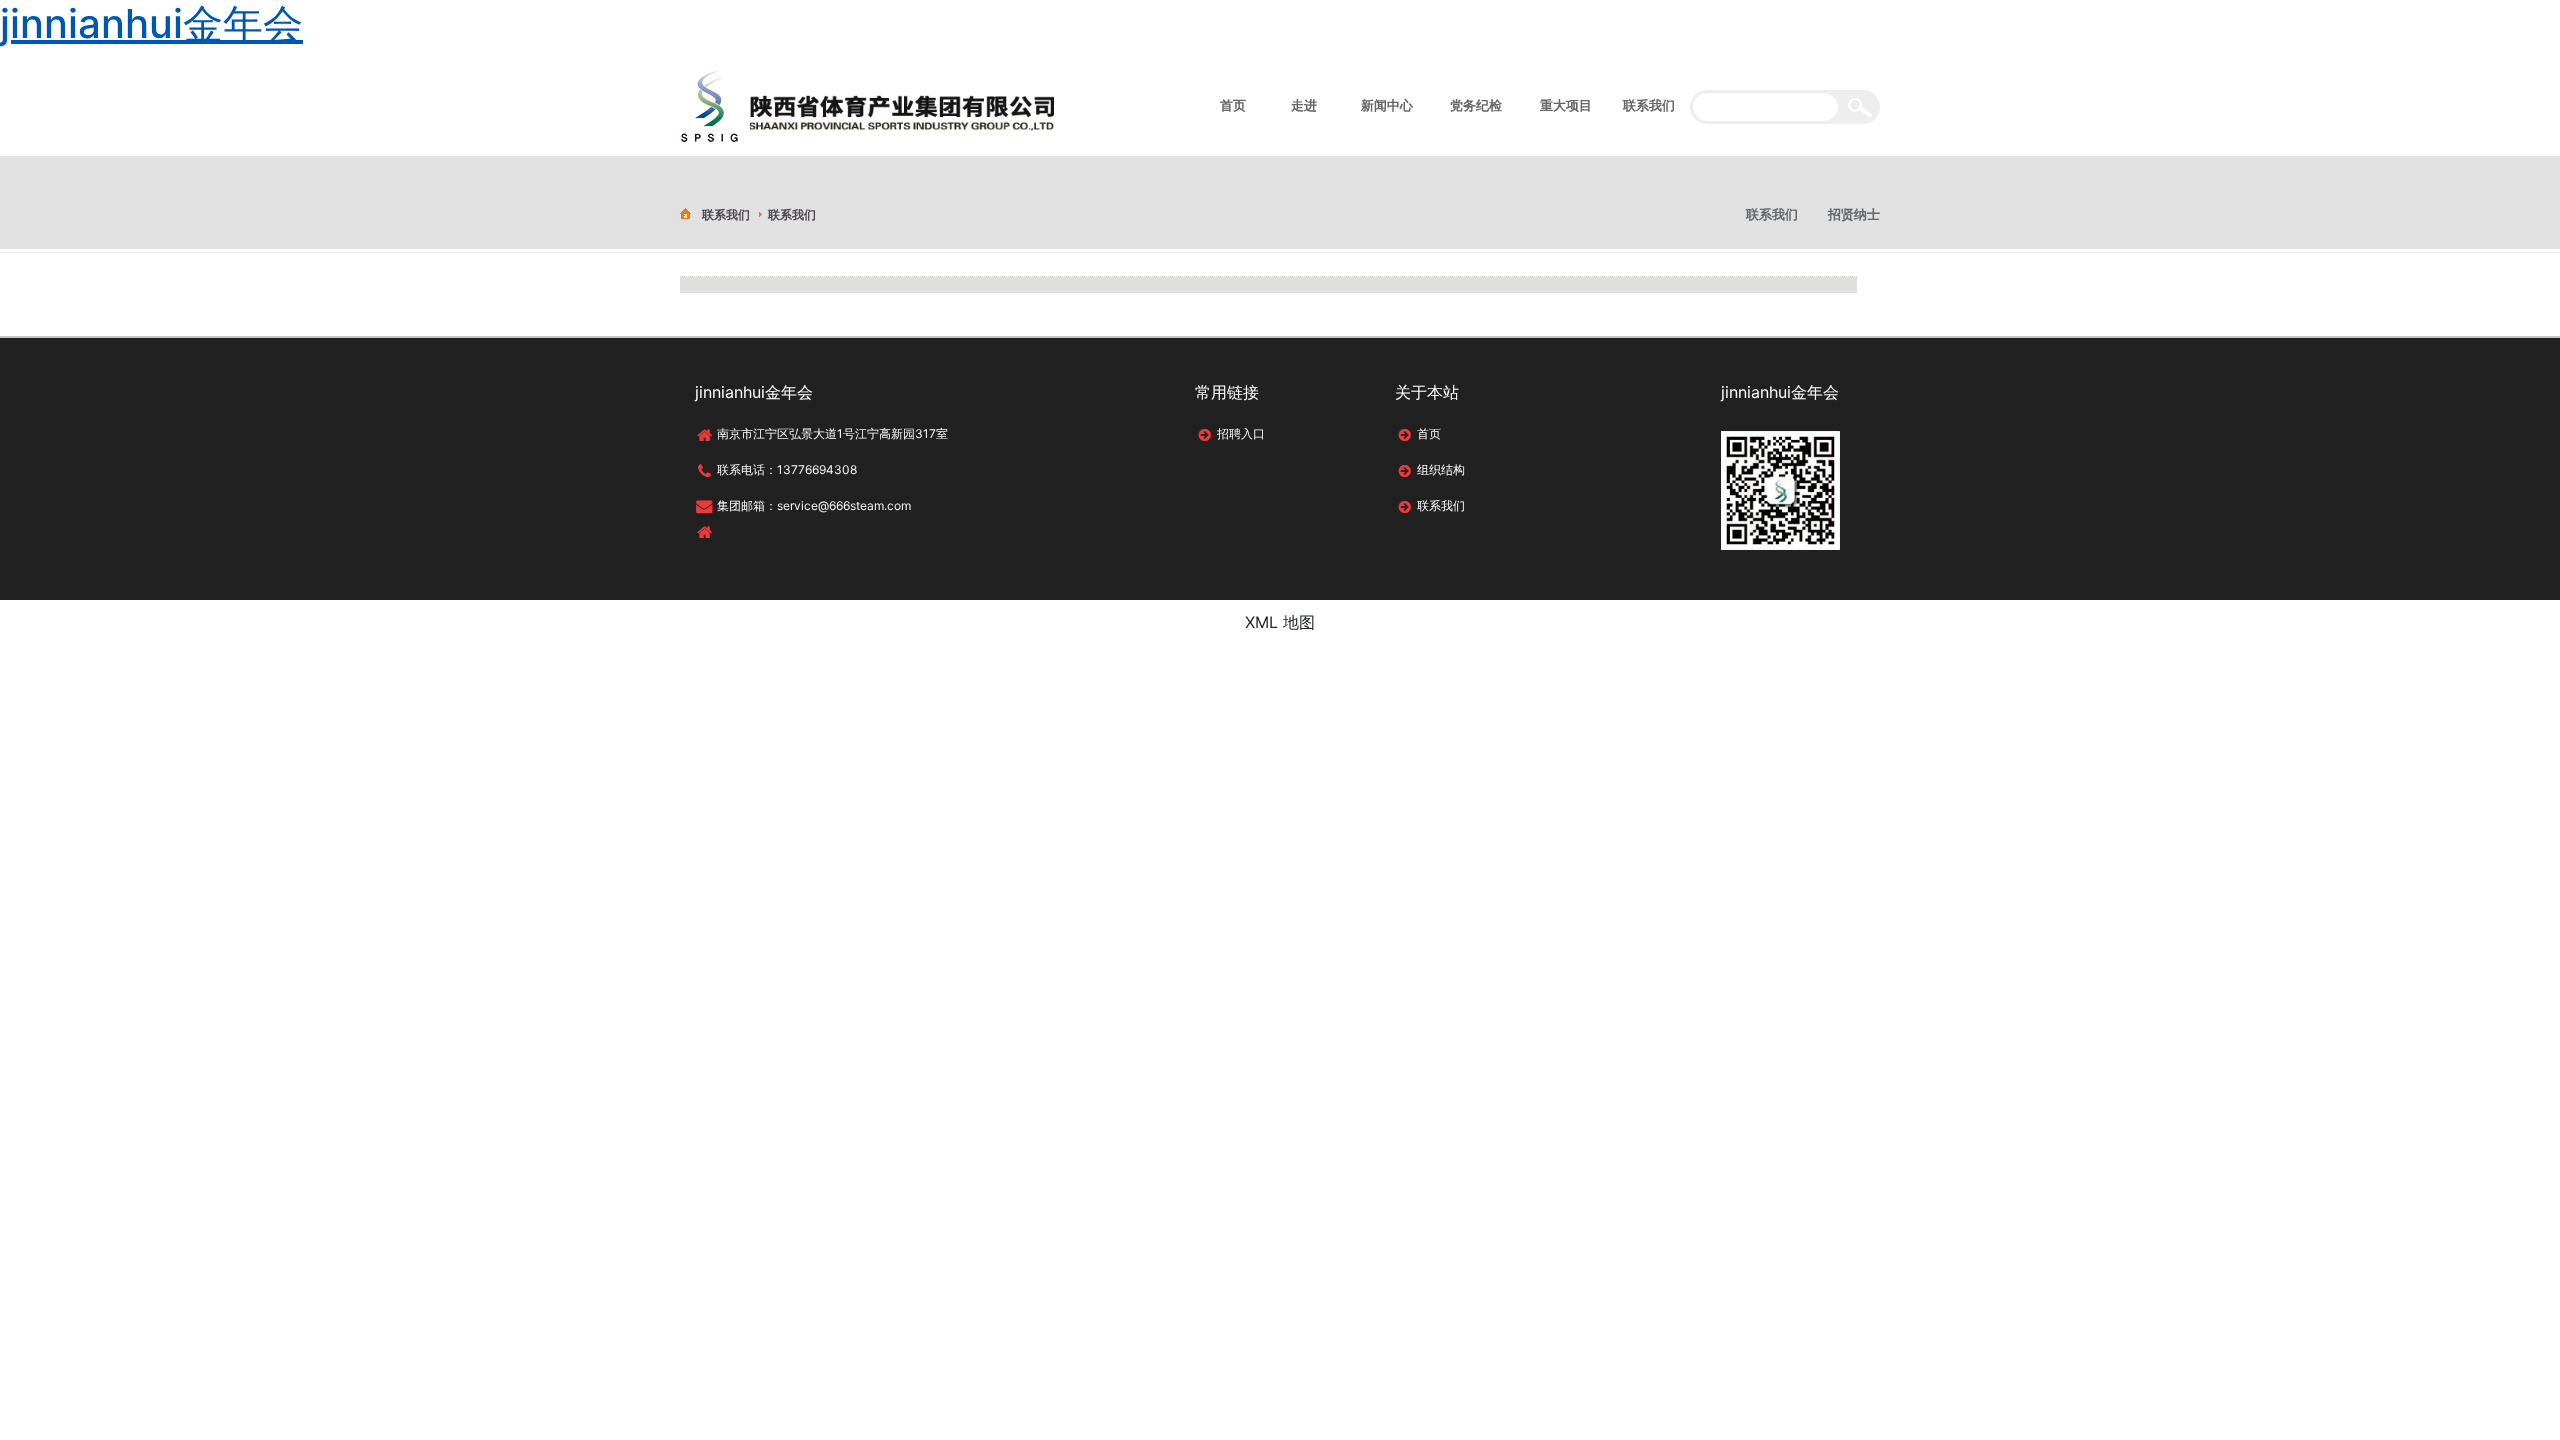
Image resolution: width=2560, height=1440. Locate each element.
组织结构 (1441, 469)
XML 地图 (1280, 622)
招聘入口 (1241, 433)
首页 (1429, 433)
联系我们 (1441, 505)
